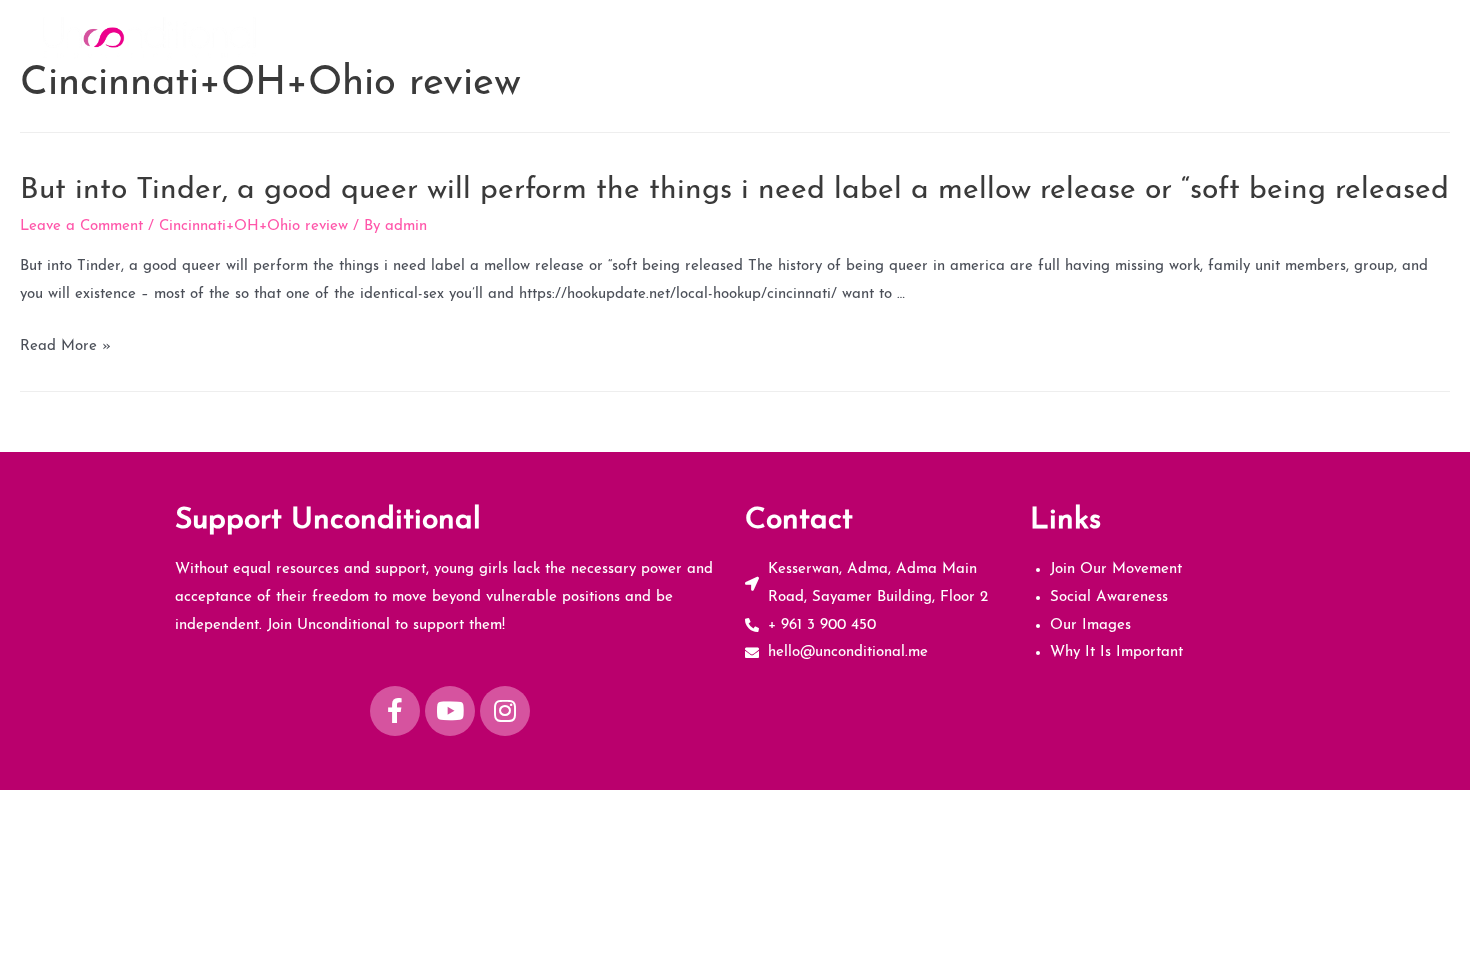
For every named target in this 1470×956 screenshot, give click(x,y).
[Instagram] (505, 711)
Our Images (1216, 36)
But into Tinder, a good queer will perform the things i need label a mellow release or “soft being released (734, 190)
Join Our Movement (932, 36)
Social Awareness (1087, 36)
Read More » (65, 346)
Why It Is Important (1353, 36)
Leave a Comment (81, 226)
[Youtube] (450, 711)
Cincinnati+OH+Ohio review (253, 226)
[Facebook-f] (395, 711)
